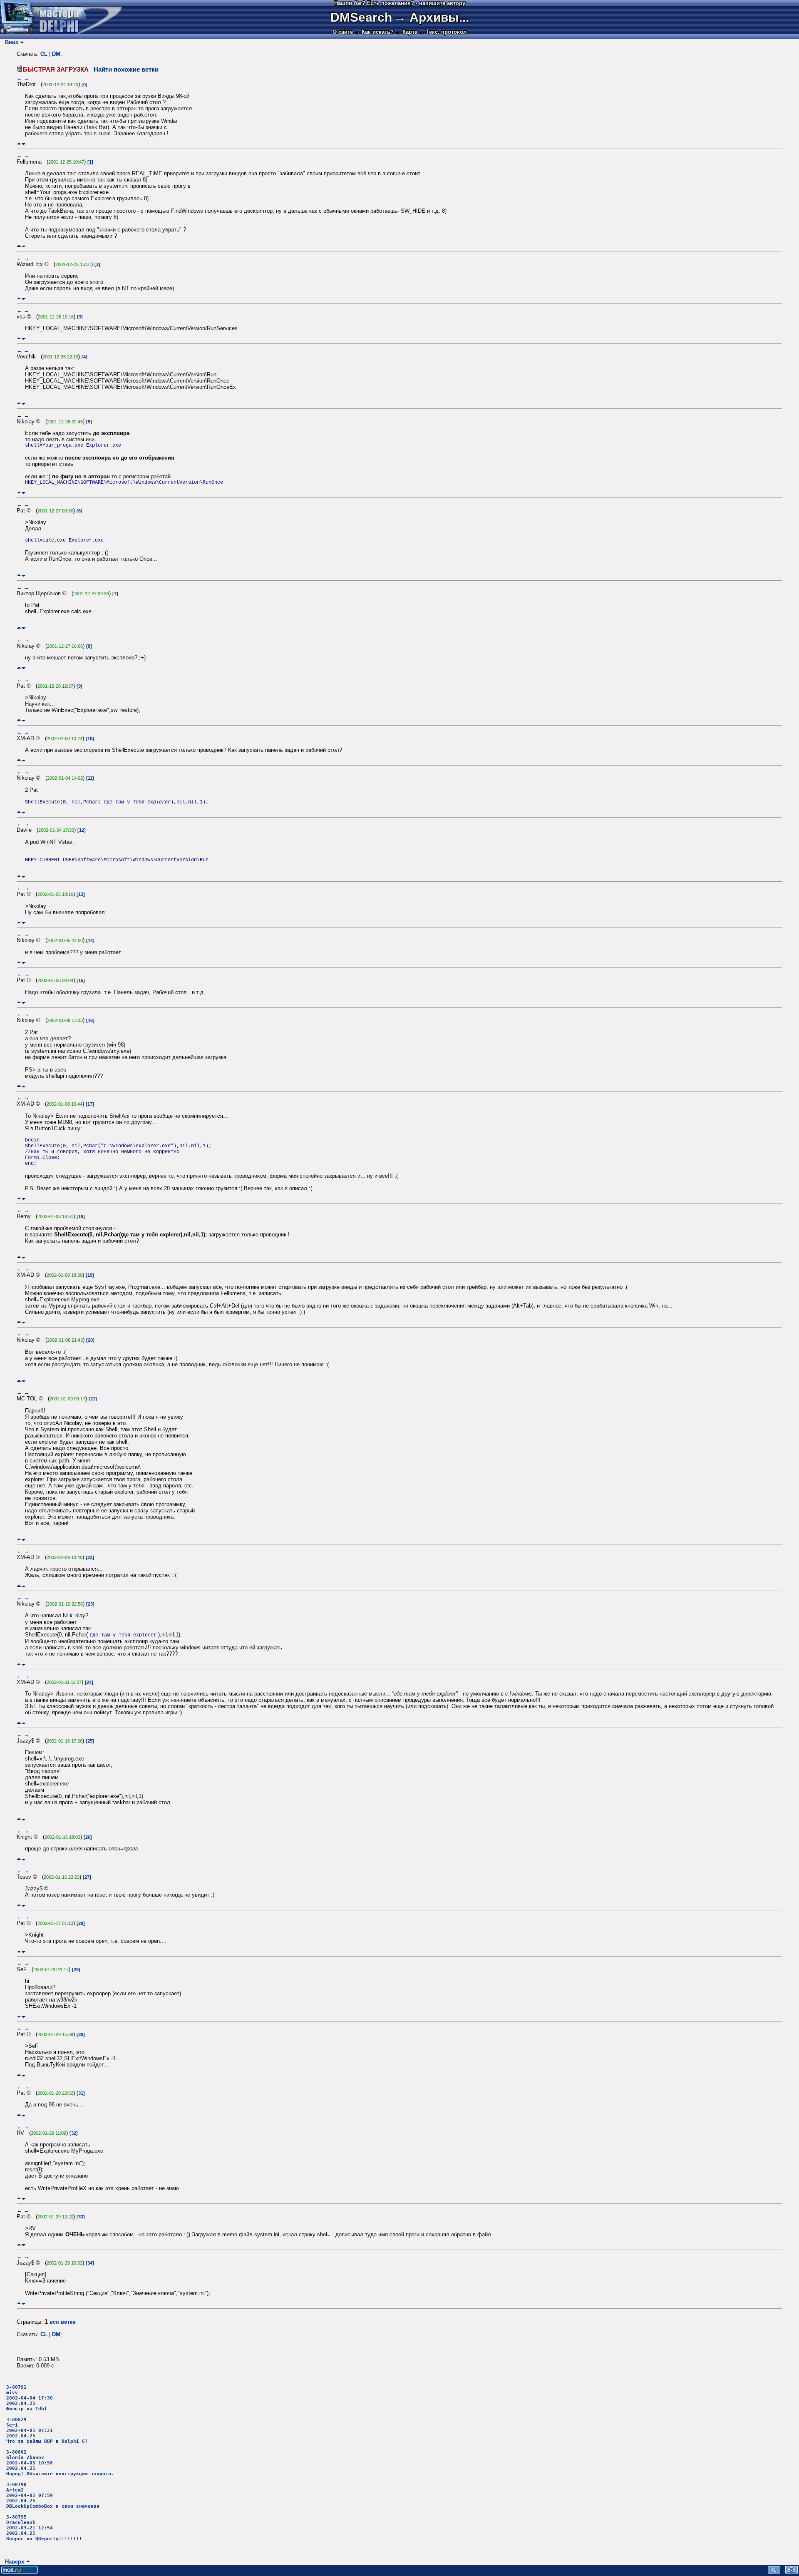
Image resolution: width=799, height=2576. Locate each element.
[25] (90, 1741)
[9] (79, 686)
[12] (82, 830)
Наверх (13, 2562)
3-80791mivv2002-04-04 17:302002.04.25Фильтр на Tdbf (30, 2398)
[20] (90, 1340)
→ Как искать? (374, 32)
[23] (90, 1604)
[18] (81, 1216)
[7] (115, 594)
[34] (90, 2263)
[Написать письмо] (792, 2572)
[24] (89, 1682)
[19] (90, 1275)
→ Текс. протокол (443, 32)
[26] (88, 1837)
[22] (90, 1557)
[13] (81, 894)
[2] (97, 264)
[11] (90, 778)
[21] (93, 1399)
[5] (89, 422)
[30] (81, 2034)
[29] (76, 1969)
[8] (89, 646)
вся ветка (62, 2322)
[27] (87, 1877)
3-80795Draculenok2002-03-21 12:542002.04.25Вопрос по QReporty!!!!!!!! (44, 2528)
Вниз (10, 42)
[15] (81, 980)
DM (56, 54)
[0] (84, 85)
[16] (90, 1020)
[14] (90, 940)
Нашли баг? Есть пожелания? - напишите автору (400, 3)
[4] (84, 357)
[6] (79, 511)
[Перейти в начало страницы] (19, 144)
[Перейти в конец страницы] (24, 144)
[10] (90, 738)
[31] (81, 2093)
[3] (80, 317)
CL (44, 54)
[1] (90, 162)
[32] (74, 2133)
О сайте (343, 32)
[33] (81, 2217)
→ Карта (406, 32)
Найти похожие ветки (126, 70)
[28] (81, 1923)
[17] (90, 1104)
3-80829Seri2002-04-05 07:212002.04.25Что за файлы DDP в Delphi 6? (47, 2431)
